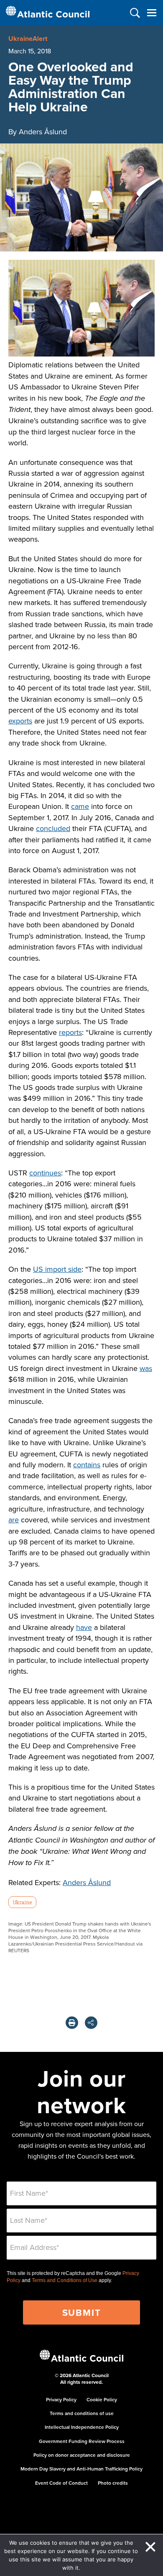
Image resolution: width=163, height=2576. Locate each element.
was (146, 1368)
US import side (57, 1269)
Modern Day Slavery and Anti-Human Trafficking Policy (81, 2469)
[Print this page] (72, 2023)
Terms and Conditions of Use (65, 2280)
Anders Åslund (87, 1882)
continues (45, 1173)
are (14, 1520)
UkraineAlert (28, 39)
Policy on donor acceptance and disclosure (82, 2455)
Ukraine (22, 1902)
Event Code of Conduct (61, 2483)
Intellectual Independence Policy (82, 2427)
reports (70, 1032)
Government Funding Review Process (82, 2441)
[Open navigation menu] (152, 13)
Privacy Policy (61, 2399)
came (80, 806)
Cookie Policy (102, 2399)
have (84, 1627)
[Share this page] (91, 2023)
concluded (53, 828)
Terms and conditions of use (82, 2413)
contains (87, 1465)
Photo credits (113, 2483)
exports (20, 721)
